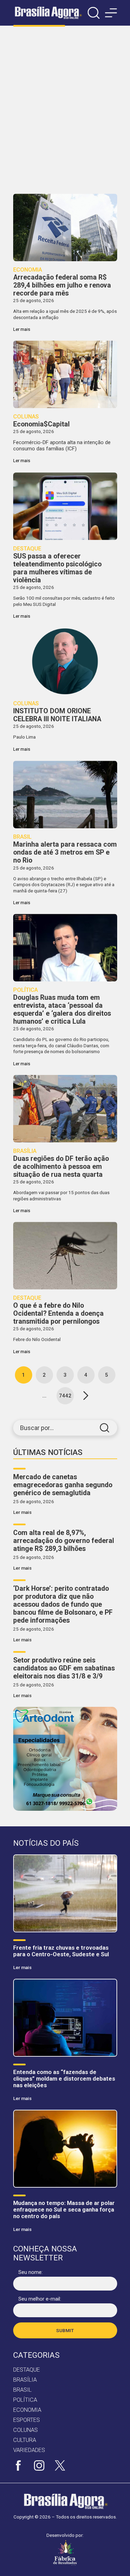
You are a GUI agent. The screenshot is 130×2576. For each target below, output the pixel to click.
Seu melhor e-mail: (40, 2299)
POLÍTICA (25, 2400)
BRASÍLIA (25, 2380)
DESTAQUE (27, 2370)
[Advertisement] (65, 110)
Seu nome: (31, 2272)
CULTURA (25, 2440)
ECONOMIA (27, 2410)
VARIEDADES (29, 2450)
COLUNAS (25, 2430)
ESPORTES (27, 2420)
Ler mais (22, 1512)
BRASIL (22, 2390)
